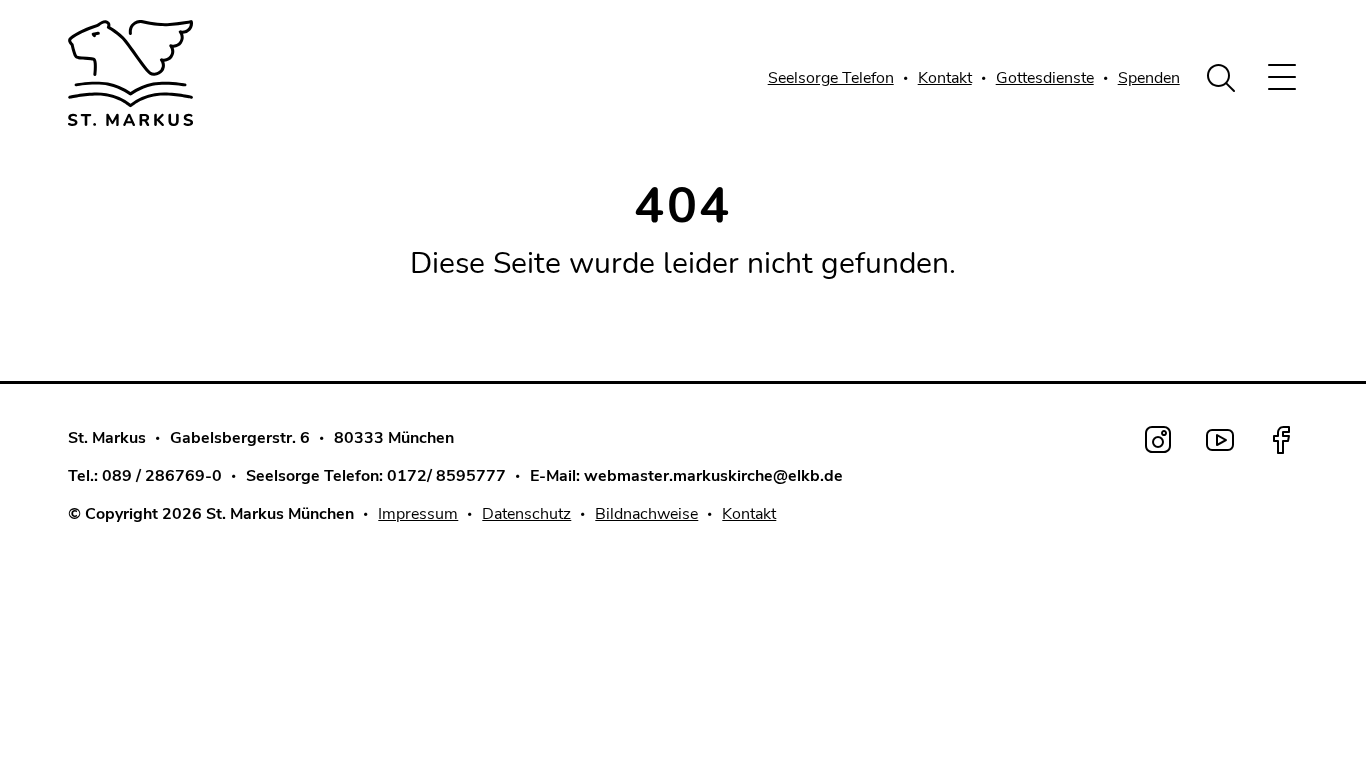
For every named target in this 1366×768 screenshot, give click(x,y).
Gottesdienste (1045, 78)
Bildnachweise (646, 514)
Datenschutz (526, 514)
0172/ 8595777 (446, 476)
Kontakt (945, 78)
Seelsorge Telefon (831, 78)
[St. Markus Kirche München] (193, 73)
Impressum (418, 514)
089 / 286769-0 (162, 476)
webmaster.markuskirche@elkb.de (713, 476)
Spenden (1149, 78)
